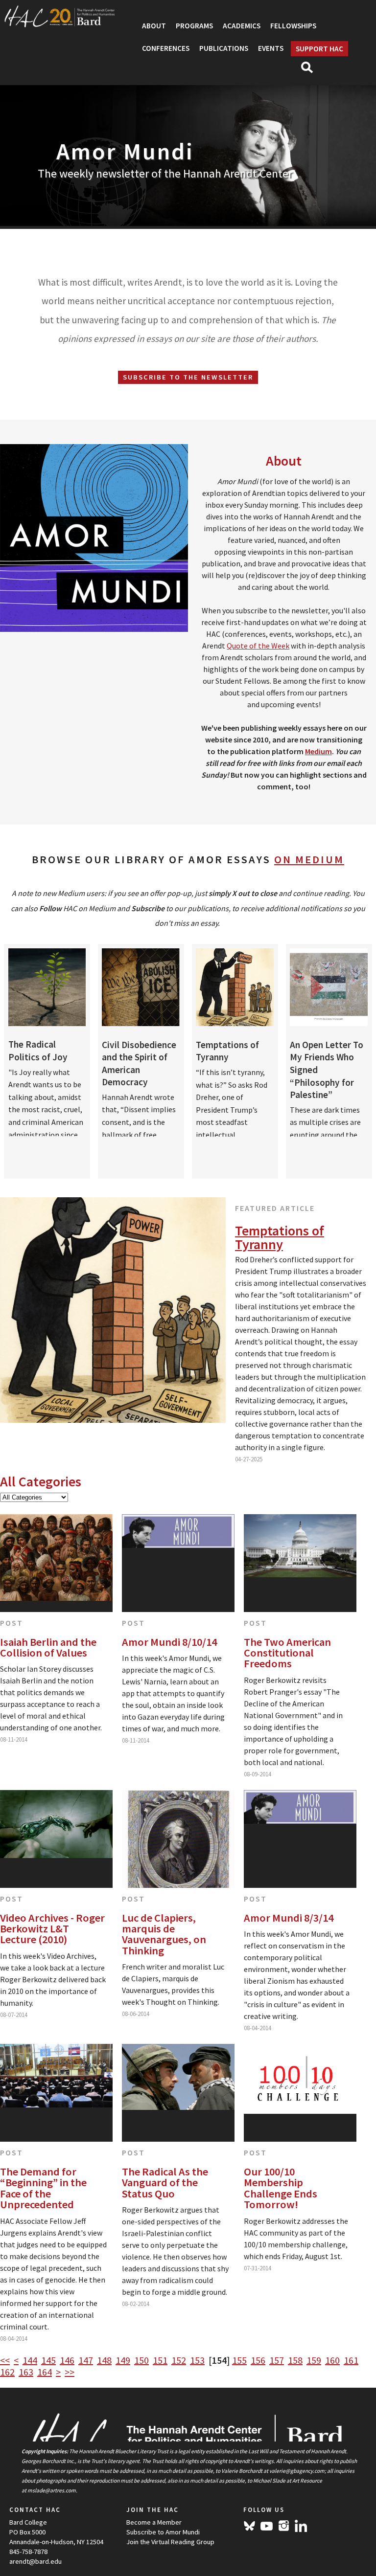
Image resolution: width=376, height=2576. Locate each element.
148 (104, 2360)
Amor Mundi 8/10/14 (169, 1642)
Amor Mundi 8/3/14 (289, 1918)
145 (48, 2360)
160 (332, 2360)
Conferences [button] (166, 48)
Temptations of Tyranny (280, 1237)
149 (123, 2360)
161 (351, 2360)
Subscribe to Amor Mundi (163, 2532)
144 (30, 2360)
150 (141, 2360)
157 (277, 2360)
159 (314, 2360)
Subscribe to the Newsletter (188, 377)
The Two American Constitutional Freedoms (287, 1653)
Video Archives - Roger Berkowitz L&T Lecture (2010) (52, 1929)
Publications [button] (224, 48)
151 (160, 2360)
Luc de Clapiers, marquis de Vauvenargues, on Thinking (164, 1934)
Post (12, 1623)
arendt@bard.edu (35, 2561)
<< (5, 2360)
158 (295, 2360)
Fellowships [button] (293, 26)
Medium (318, 751)
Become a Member (154, 2522)
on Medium (309, 859)
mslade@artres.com (52, 2490)
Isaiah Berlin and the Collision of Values (48, 1647)
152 (179, 2360)
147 (86, 2360)
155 (239, 2360)
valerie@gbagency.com (297, 2471)
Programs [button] (194, 26)
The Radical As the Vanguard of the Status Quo (165, 2183)
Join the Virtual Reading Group (170, 2542)
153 (197, 2360)
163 (26, 2372)
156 (258, 2360)
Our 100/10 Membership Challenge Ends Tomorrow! (281, 2188)
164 (45, 2372)
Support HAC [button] (319, 49)
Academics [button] (242, 26)
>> (70, 2372)
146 (67, 2360)
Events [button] (271, 48)
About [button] (154, 26)
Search (311, 70)
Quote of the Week (258, 646)
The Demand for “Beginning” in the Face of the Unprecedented (43, 2188)
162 (7, 2372)
